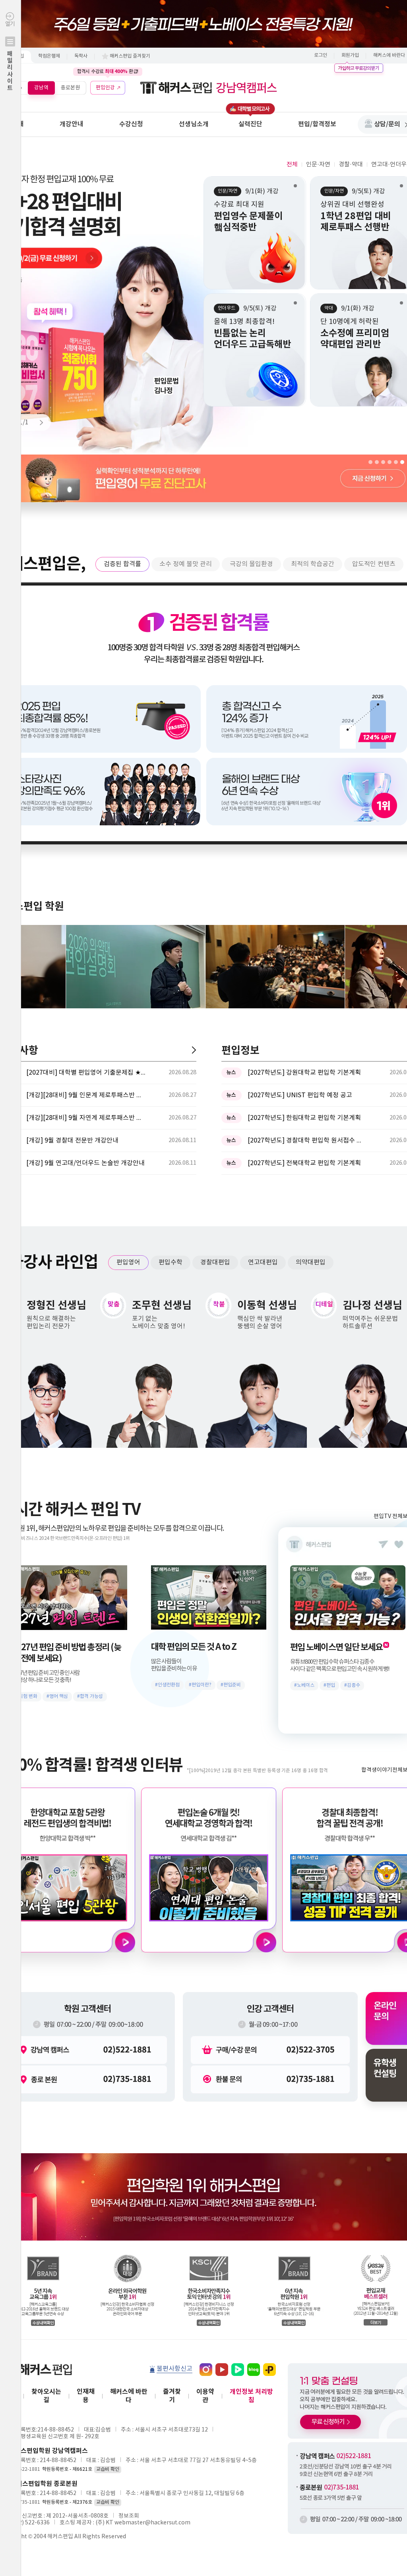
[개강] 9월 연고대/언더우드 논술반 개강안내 (85, 1163)
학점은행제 (49, 56)
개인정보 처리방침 (251, 2396)
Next (38, 422)
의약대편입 (311, 1262)
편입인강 (105, 88)
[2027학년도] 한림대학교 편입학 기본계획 (304, 1118)
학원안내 (12, 124)
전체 (292, 165)
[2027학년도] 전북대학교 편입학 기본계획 (304, 1163)
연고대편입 (263, 1262)
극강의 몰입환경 (251, 564)
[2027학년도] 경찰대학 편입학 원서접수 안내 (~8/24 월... (307, 1141)
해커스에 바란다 (129, 2396)
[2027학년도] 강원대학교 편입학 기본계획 (304, 1073)
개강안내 (72, 124)
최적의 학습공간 (313, 564)
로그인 (321, 55)
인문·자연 (318, 165)
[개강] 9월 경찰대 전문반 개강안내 (72, 1141)
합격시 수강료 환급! (108, 71)
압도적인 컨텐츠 (374, 564)
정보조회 (129, 2516)
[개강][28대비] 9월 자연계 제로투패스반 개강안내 (86, 1118)
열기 (10, 56)
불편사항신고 (174, 2369)
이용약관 (205, 2396)
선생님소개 (194, 124)
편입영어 (128, 1262)
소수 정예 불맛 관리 (186, 564)
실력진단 (250, 124)
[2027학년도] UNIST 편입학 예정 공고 (300, 1095)
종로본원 (70, 88)
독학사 (81, 56)
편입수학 (171, 1262)
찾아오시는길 (46, 2396)
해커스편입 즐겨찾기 (130, 56)
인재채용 (86, 2396)
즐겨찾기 (172, 2396)
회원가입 (350, 55)
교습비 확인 (108, 2469)
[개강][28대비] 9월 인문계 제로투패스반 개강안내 (86, 1095)
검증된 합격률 (122, 564)
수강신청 (131, 124)
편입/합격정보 (317, 124)
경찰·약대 (351, 165)
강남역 (41, 88)
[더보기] (194, 1050)
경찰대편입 (215, 1262)
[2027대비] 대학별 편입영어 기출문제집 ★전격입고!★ (86, 1073)
